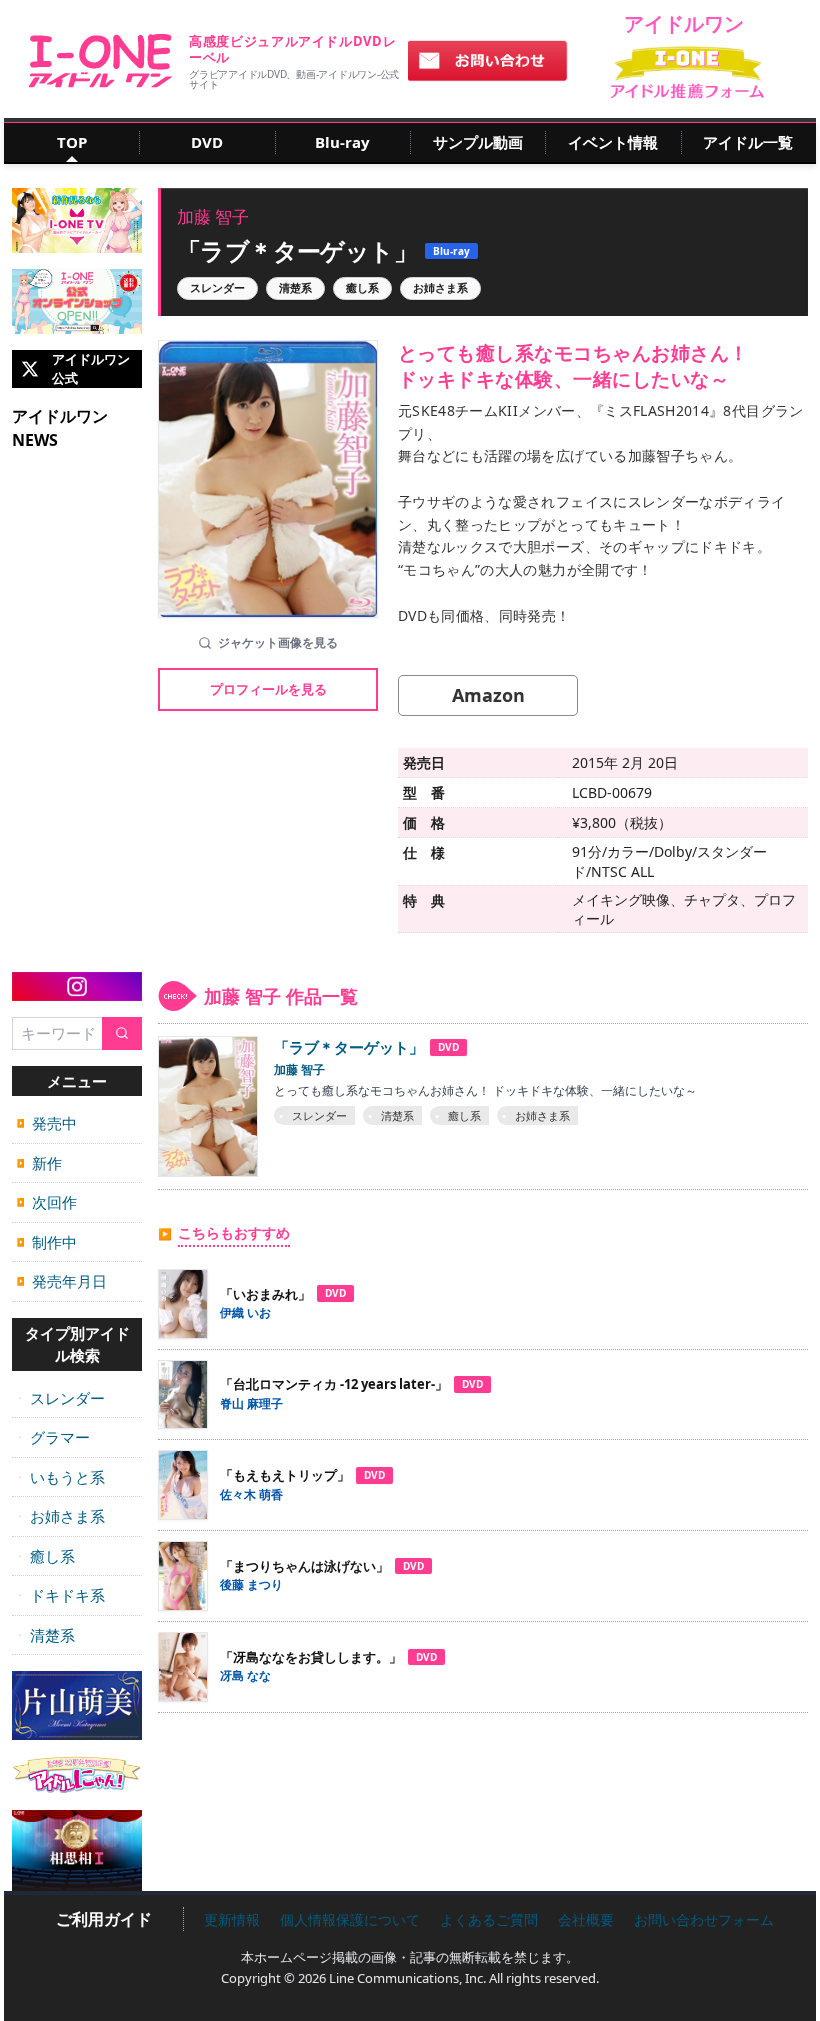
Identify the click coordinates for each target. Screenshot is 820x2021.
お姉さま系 (61, 1516)
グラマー (53, 1437)
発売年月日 (62, 1281)
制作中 (47, 1242)
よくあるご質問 (489, 1919)
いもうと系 (61, 1477)
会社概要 (586, 1919)
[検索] (122, 1033)
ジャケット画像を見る (278, 642)
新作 (39, 1163)
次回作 (47, 1202)
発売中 (47, 1123)
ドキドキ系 (61, 1595)
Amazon (488, 695)
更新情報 (232, 1919)
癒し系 (46, 1556)
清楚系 (46, 1635)
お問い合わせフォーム (704, 1919)
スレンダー (61, 1398)
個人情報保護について (350, 1919)
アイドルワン (100, 61)
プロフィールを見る (268, 689)
